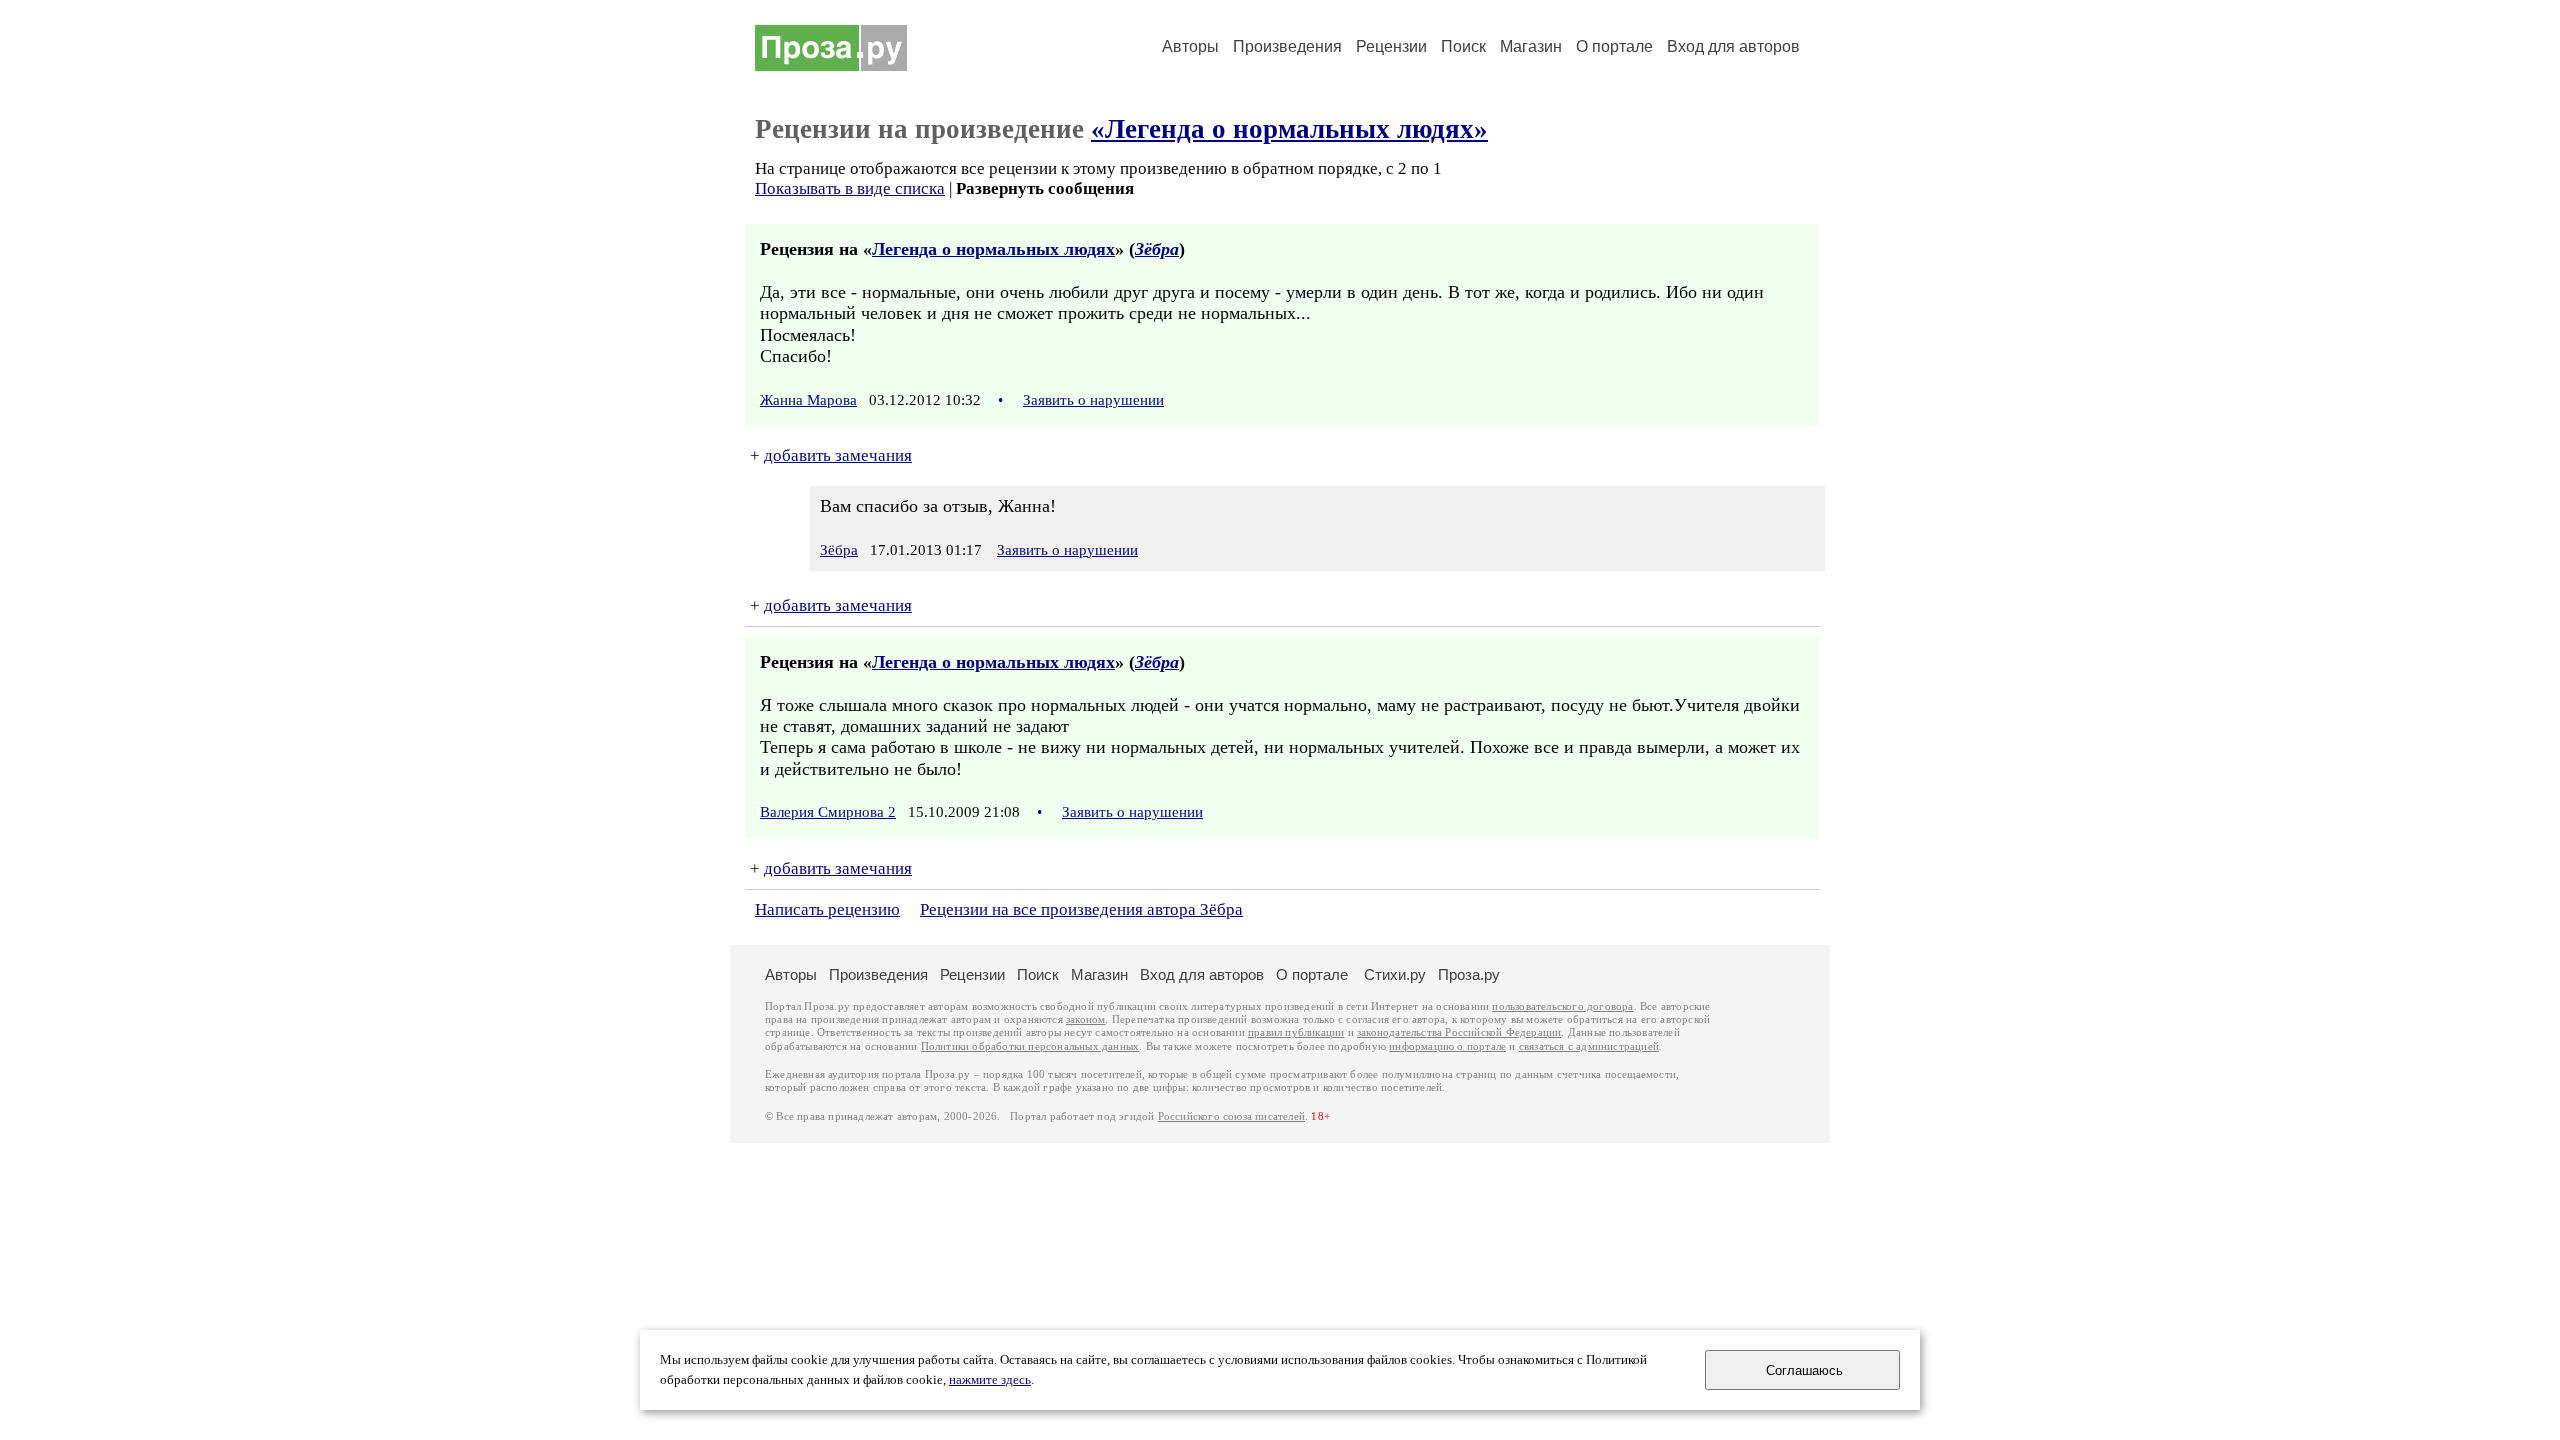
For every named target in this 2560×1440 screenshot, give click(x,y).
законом (1085, 1019)
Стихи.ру (1395, 974)
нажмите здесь (990, 1380)
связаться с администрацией (1589, 1046)
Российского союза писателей (1231, 1116)
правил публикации (1296, 1032)
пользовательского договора (1562, 1006)
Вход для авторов (1733, 46)
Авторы (1190, 46)
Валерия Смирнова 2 (828, 812)
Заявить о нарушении (1093, 400)
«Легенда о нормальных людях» (1289, 129)
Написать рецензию (827, 909)
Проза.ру (1469, 974)
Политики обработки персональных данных (1030, 1046)
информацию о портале (1447, 1046)
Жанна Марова (808, 400)
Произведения (1287, 46)
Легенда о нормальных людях (993, 249)
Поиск (1463, 46)
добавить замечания (838, 455)
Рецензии (1391, 46)
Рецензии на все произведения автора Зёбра (1081, 909)
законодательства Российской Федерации (1459, 1032)
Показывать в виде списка (850, 188)
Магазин (1531, 46)
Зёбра (1157, 249)
